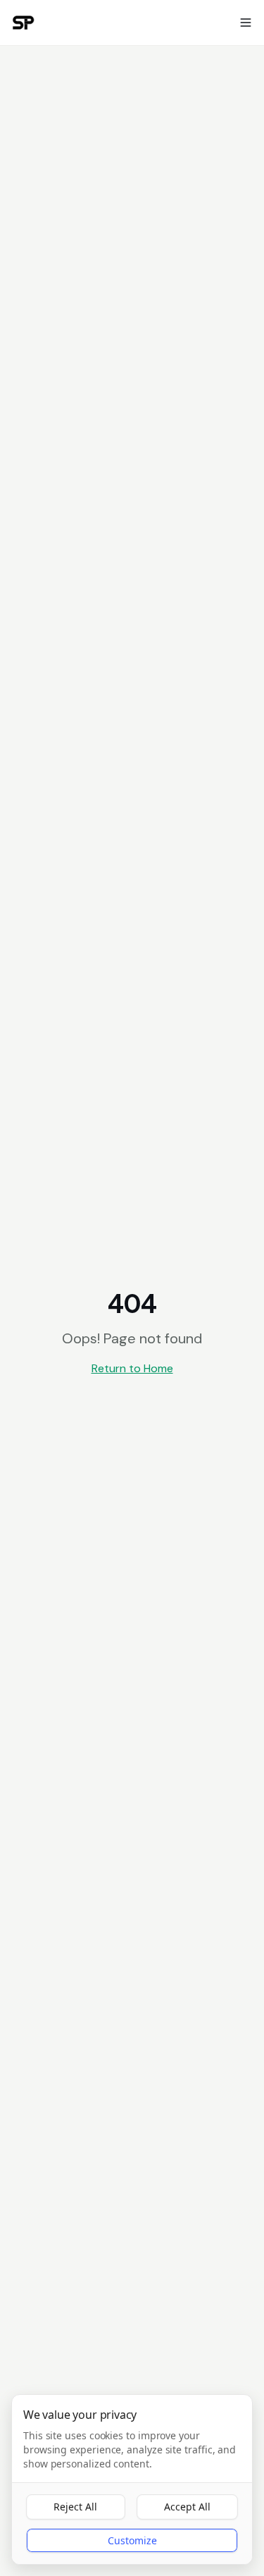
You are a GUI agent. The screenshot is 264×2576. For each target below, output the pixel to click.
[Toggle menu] (246, 23)
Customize (132, 2540)
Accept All (187, 2507)
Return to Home (132, 1368)
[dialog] (132, 2479)
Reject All (75, 2507)
